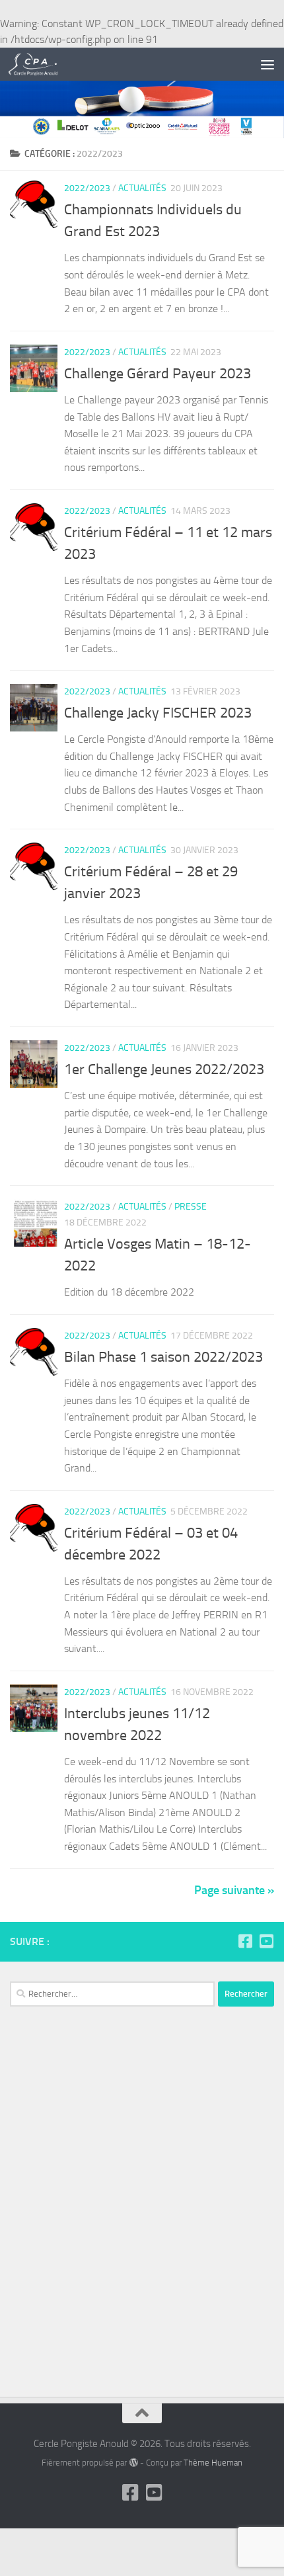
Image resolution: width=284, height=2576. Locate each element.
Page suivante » (234, 1890)
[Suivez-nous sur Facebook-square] (245, 1941)
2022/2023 (87, 188)
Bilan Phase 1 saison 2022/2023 (163, 1357)
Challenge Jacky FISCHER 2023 (158, 713)
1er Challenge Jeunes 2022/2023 (164, 1069)
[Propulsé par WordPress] (133, 2463)
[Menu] (267, 64)
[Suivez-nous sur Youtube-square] (266, 1941)
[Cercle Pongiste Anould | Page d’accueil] (41, 64)
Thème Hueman (213, 2463)
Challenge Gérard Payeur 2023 (158, 374)
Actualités (142, 188)
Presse (191, 1207)
